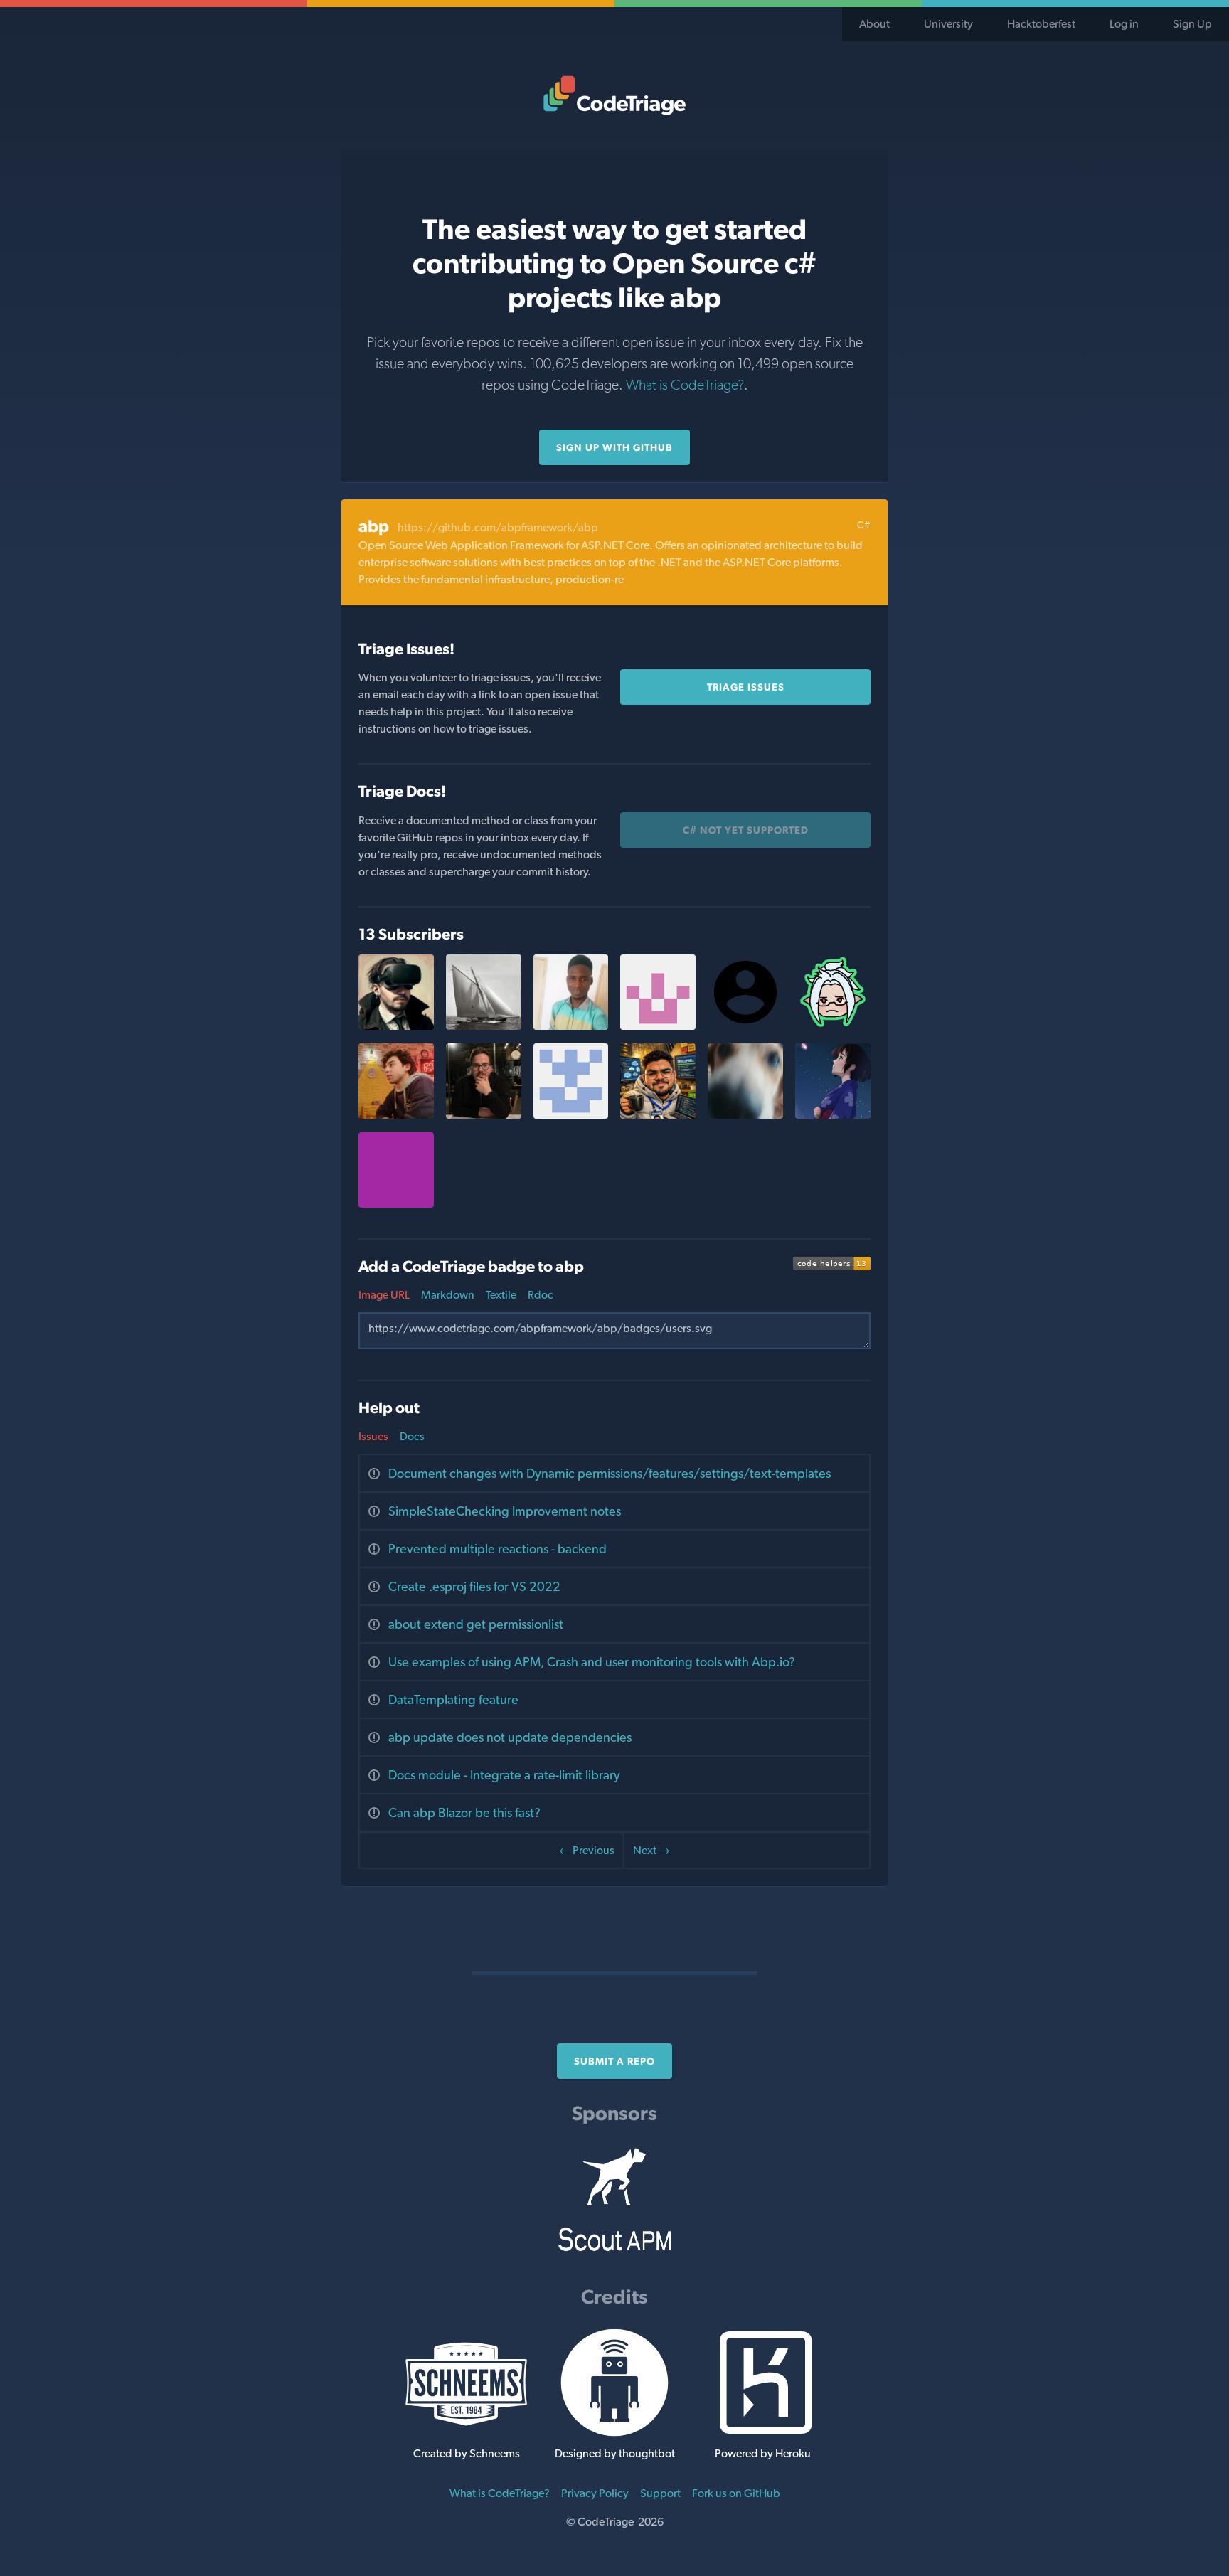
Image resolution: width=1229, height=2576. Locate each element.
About (874, 24)
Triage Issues (746, 687)
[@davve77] (745, 1115)
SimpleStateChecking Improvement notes (505, 1511)
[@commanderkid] (484, 1026)
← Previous (587, 1850)
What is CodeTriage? (685, 385)
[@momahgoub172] (658, 1115)
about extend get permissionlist (476, 1624)
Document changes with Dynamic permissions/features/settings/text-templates (610, 1473)
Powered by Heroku (763, 2453)
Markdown (448, 1295)
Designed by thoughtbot (615, 2453)
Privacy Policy (595, 2493)
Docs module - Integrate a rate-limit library (504, 1775)
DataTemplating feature (453, 1699)
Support (660, 2493)
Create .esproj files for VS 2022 (474, 1586)
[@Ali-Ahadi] (396, 1115)
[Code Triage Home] (614, 95)
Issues (373, 1436)
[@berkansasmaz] (484, 1115)
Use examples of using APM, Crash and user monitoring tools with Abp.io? (592, 1662)
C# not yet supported (746, 830)
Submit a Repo (614, 2061)
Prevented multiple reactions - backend (498, 1549)
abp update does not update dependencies (510, 1737)
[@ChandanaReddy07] (833, 1115)
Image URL (384, 1295)
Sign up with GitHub (614, 447)
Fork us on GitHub (736, 2493)
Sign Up (1192, 24)
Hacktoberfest (1041, 24)
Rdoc (541, 1295)
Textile (501, 1295)
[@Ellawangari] (658, 1026)
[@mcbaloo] (571, 1026)
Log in (1124, 24)
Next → (651, 1850)
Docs (412, 1436)
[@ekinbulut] (396, 1026)
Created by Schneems (467, 2453)
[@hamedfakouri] (571, 1115)
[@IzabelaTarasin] (396, 1204)
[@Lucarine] (833, 1026)
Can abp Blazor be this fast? (464, 1813)
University (948, 24)
